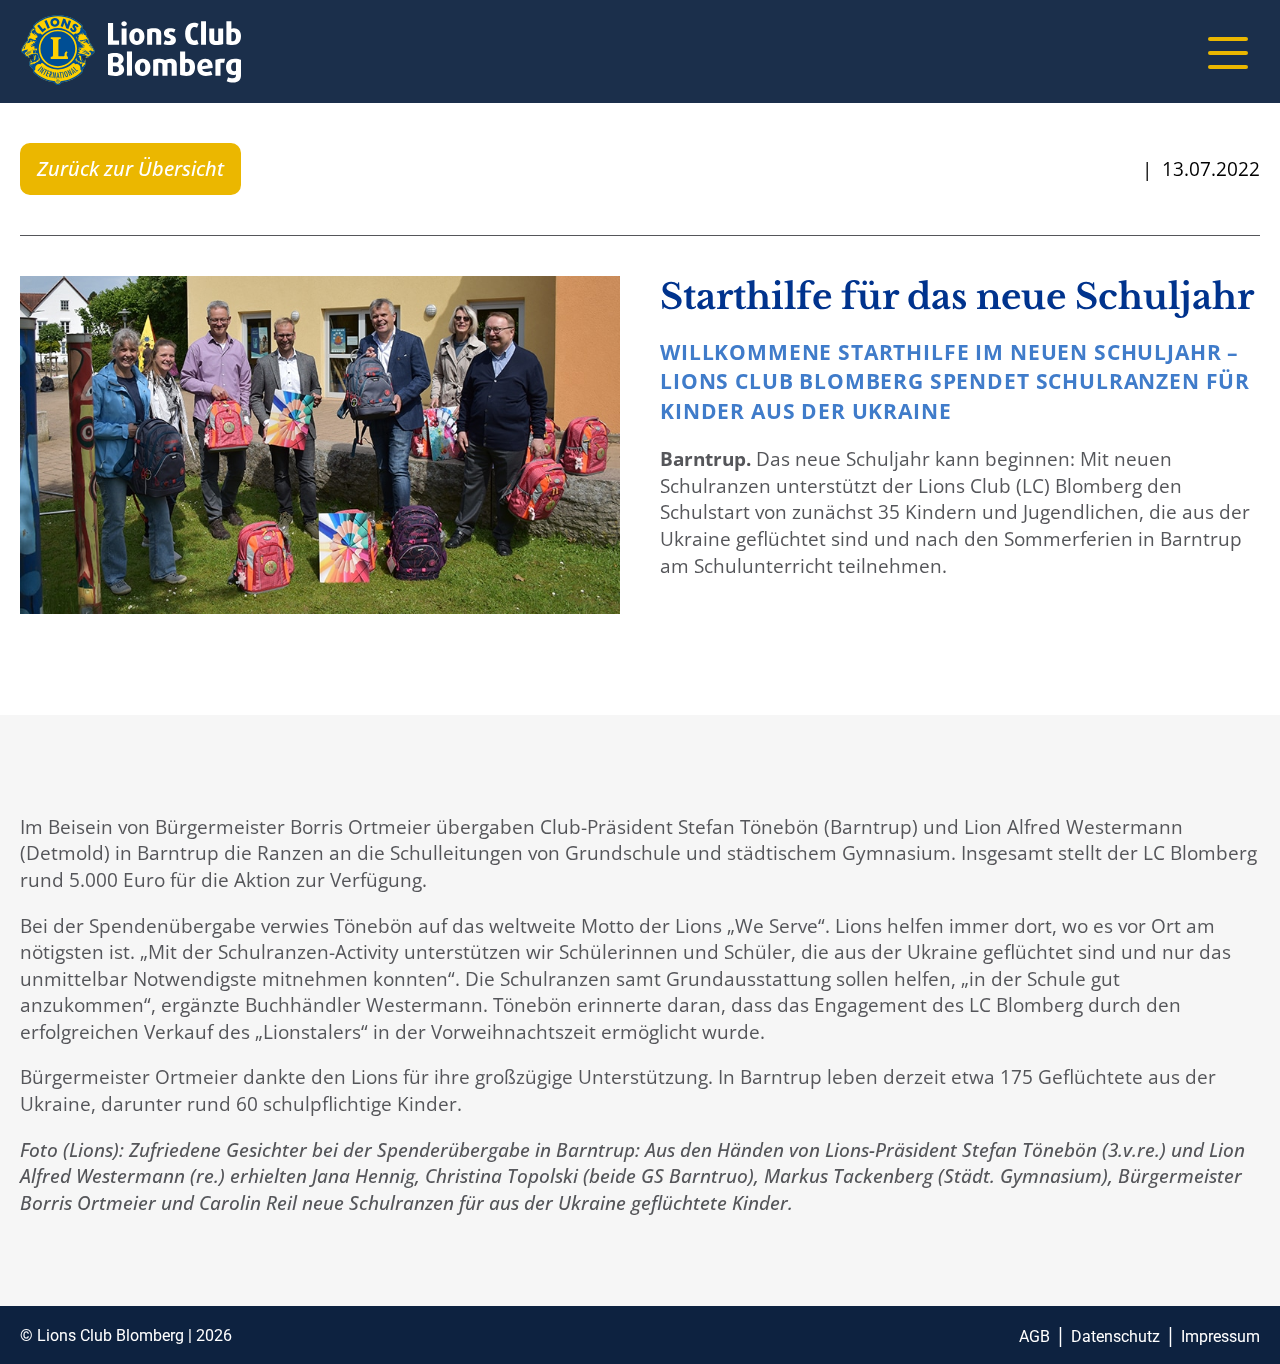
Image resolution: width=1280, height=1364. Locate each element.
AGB (1034, 1336)
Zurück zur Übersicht (130, 168)
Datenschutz (1115, 1336)
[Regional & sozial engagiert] (130, 53)
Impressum (1220, 1336)
